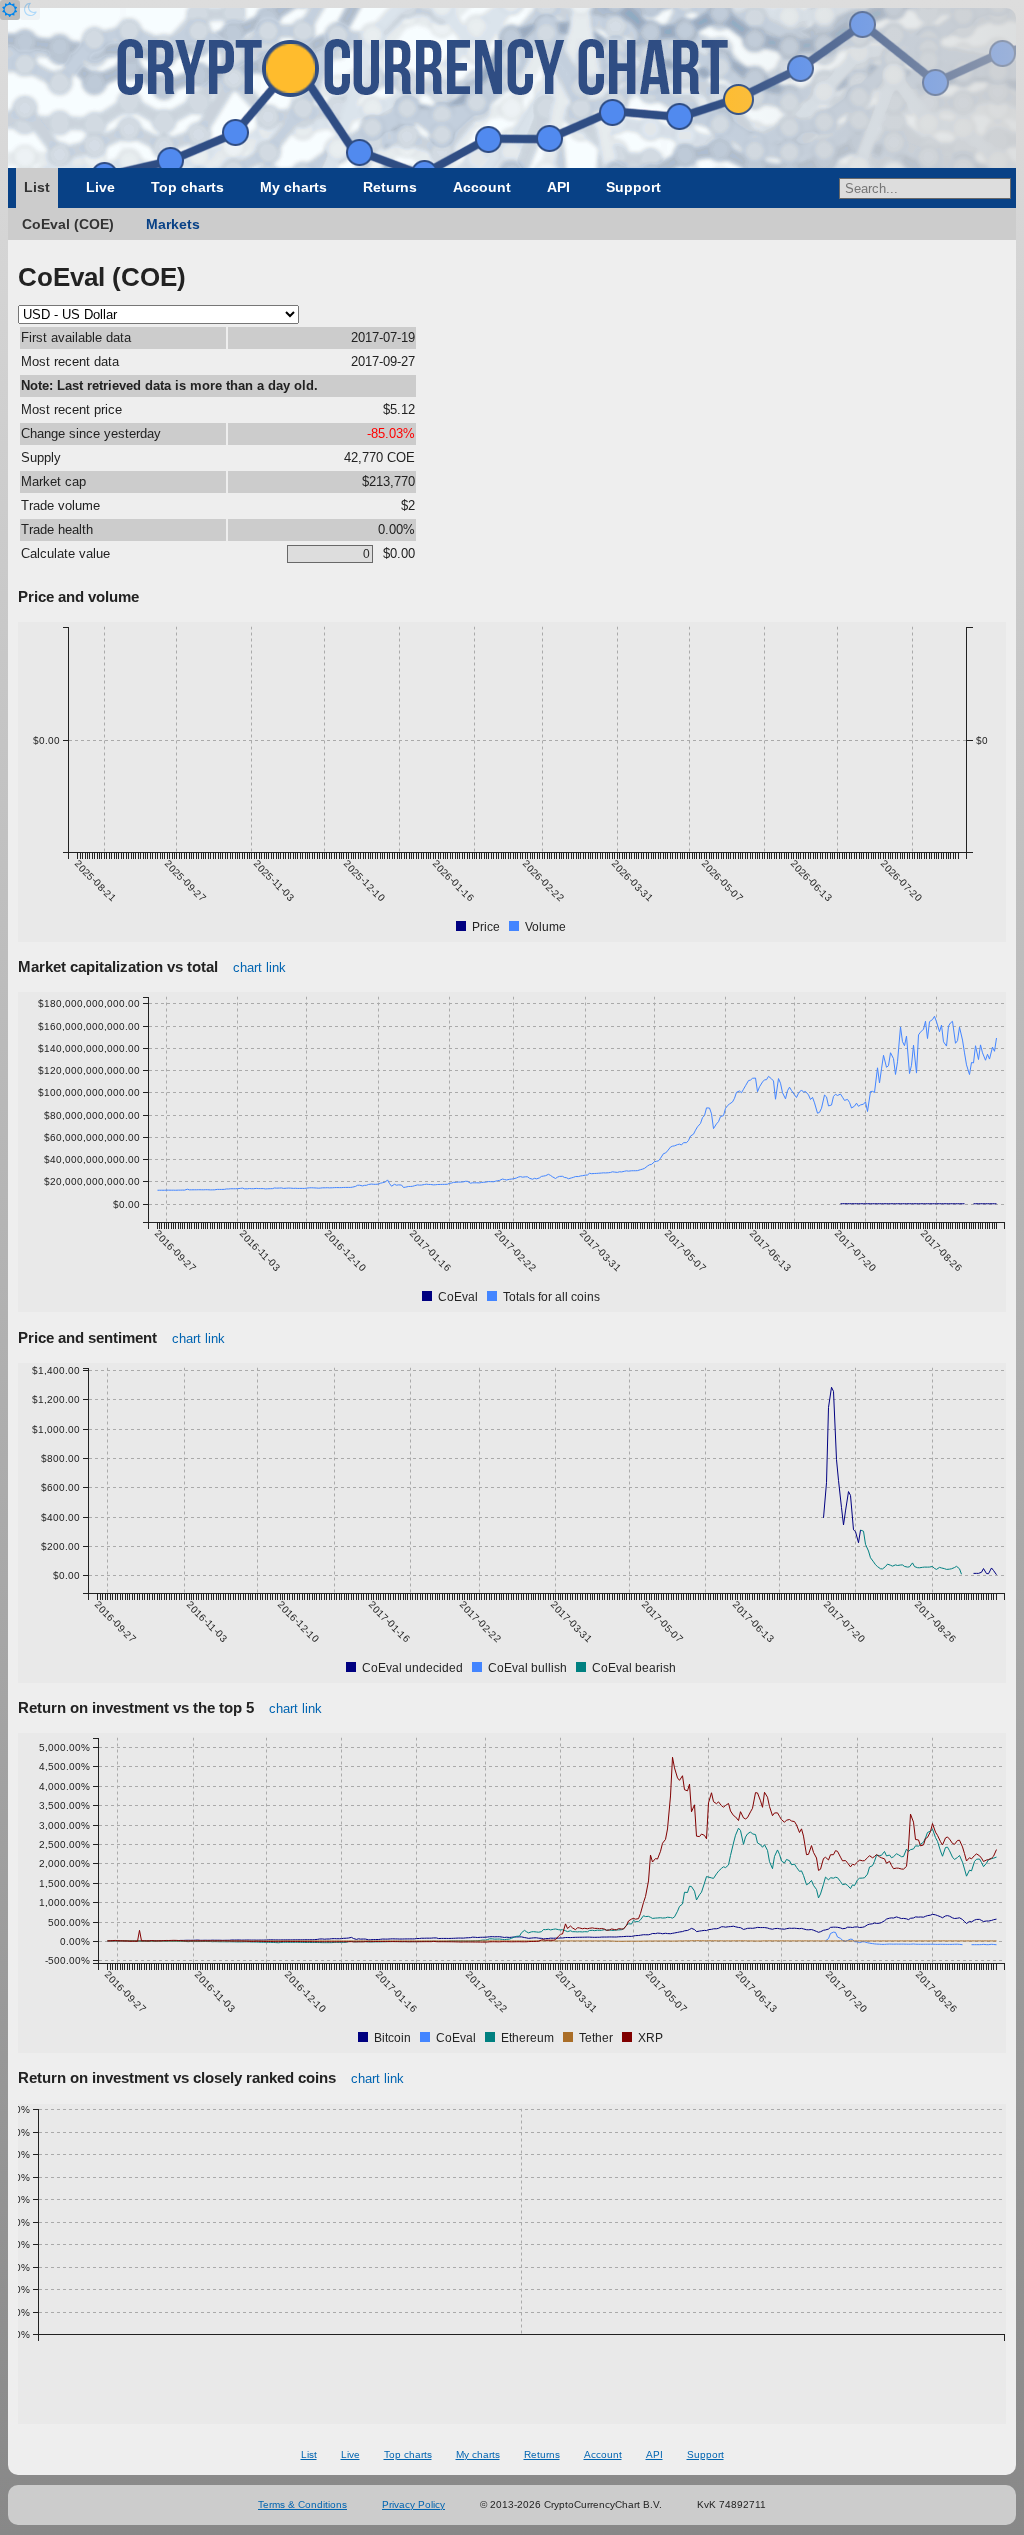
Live (100, 187)
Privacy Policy (413, 2504)
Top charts (187, 187)
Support (633, 187)
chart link (259, 967)
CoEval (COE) (68, 224)
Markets (173, 224)
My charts (293, 187)
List (37, 187)
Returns (390, 187)
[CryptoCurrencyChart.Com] (512, 88)
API (558, 187)
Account (482, 187)
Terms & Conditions (302, 2504)
